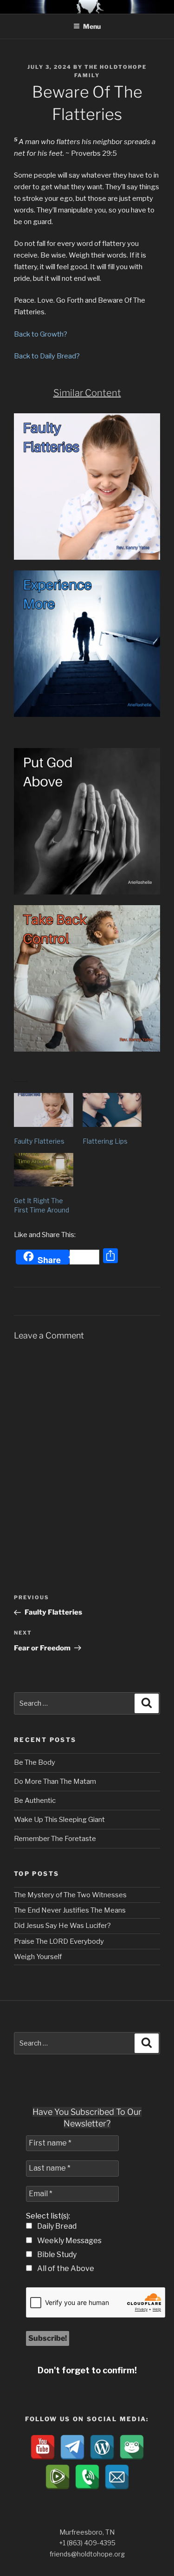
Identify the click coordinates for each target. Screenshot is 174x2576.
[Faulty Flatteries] (44, 1110)
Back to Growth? (41, 334)
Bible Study (56, 2255)
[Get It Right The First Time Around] (44, 1170)
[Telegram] (72, 2447)
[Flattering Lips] (112, 1110)
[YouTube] (43, 2447)
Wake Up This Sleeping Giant (59, 1820)
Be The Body (35, 1762)
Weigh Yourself (38, 1957)
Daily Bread (56, 2226)
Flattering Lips (105, 1141)
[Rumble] (58, 2477)
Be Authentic (35, 1801)
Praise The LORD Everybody (59, 1941)
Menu (92, 26)
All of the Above (65, 2268)
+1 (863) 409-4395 (87, 2543)
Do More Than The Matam (55, 1781)
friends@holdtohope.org (87, 2554)
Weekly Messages (69, 2241)
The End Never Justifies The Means (70, 1910)
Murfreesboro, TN (87, 2532)
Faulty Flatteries (39, 1141)
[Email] (117, 2477)
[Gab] (132, 2447)
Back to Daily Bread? (47, 356)
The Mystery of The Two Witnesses (70, 1895)
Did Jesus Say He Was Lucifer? (62, 1926)
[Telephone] (87, 2477)
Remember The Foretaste (55, 1839)
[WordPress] (102, 2447)
